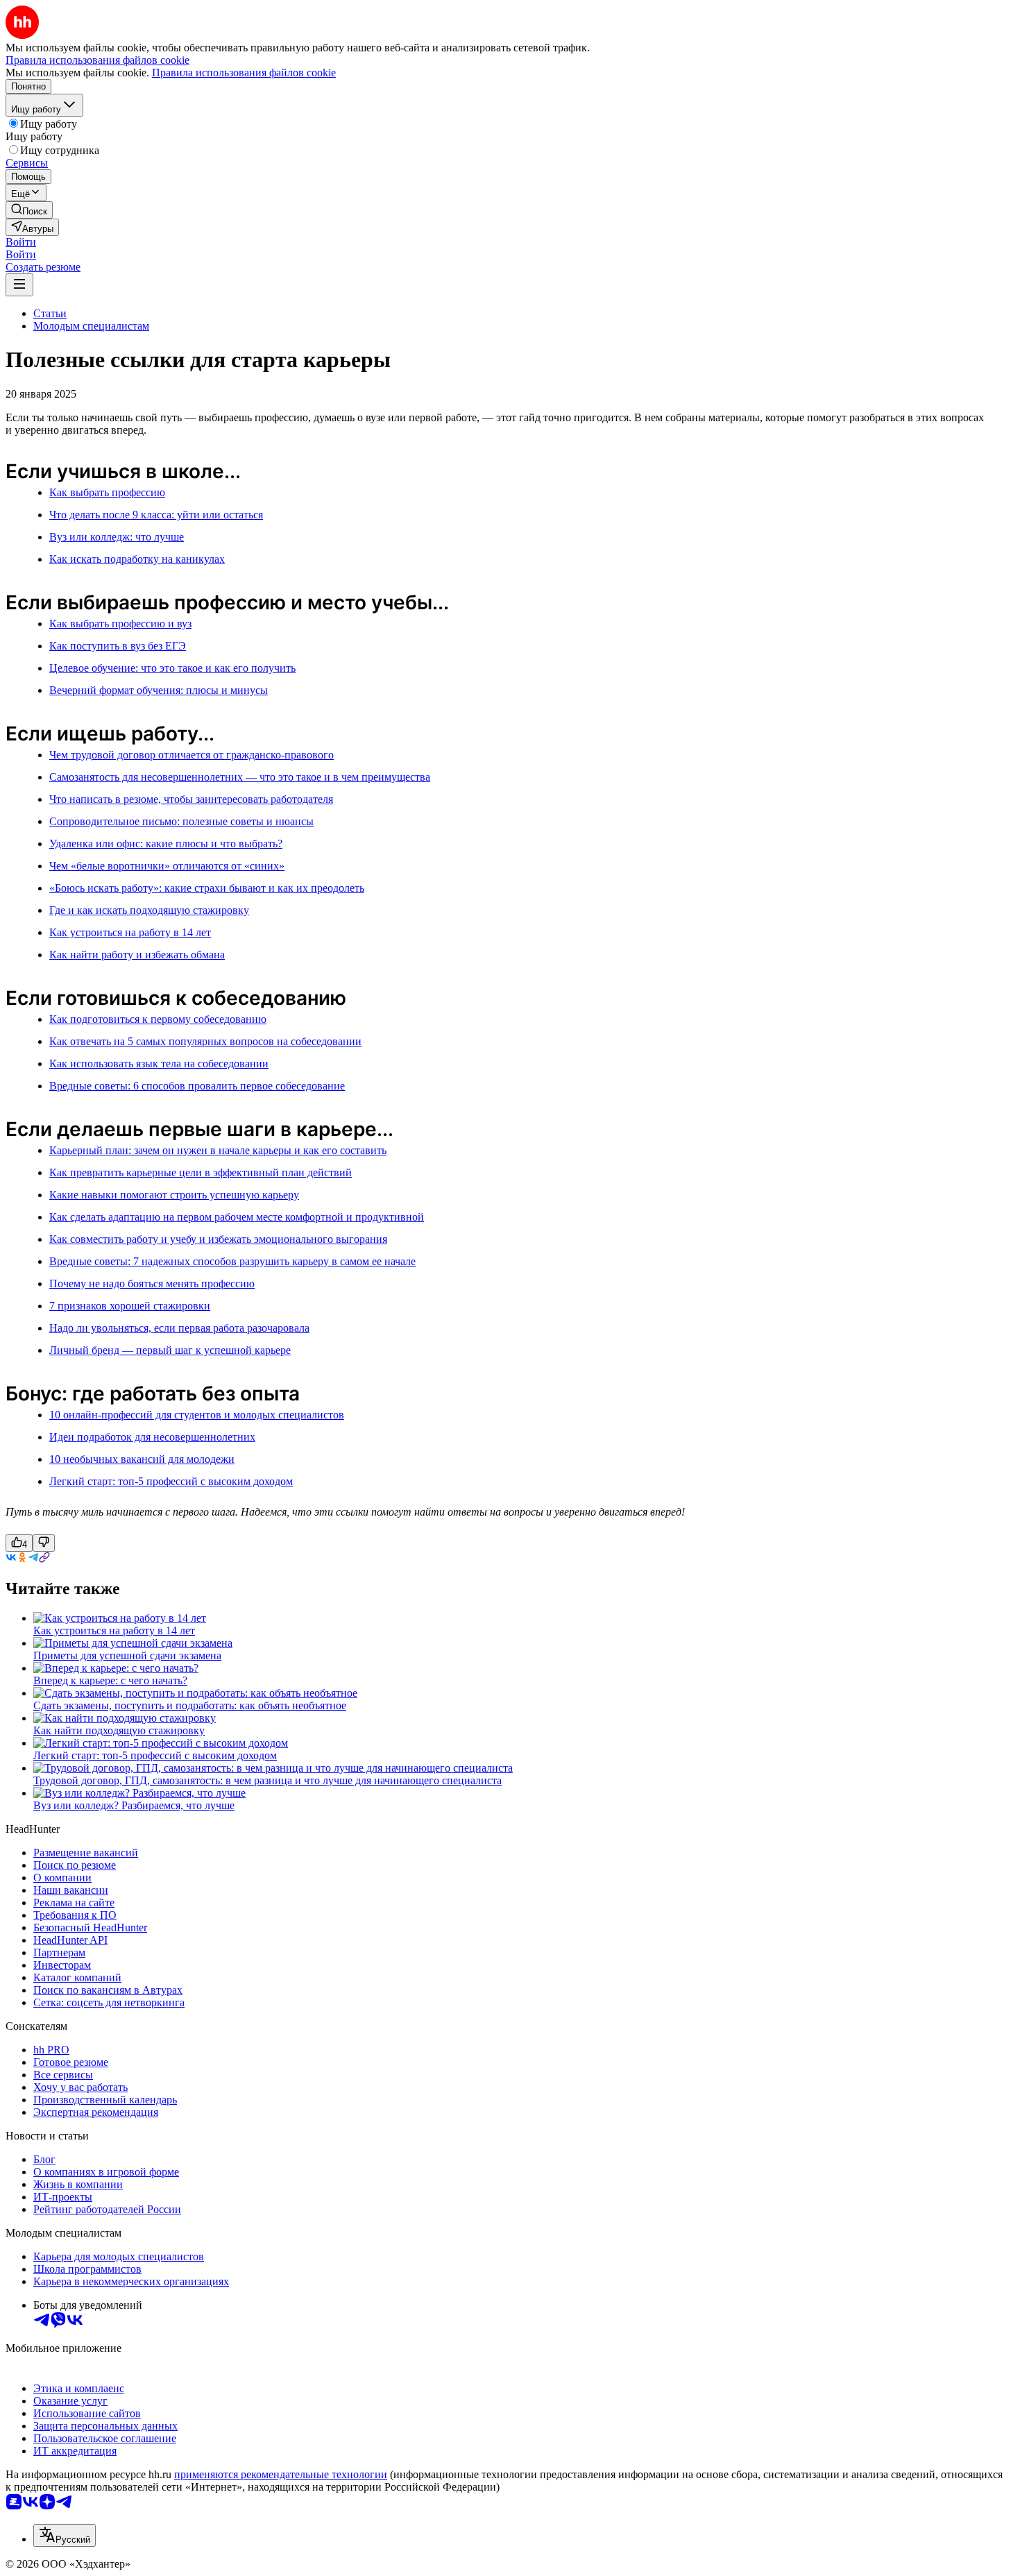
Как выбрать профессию (107, 492)
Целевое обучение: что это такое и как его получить (172, 668)
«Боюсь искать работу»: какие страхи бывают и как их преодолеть (207, 888)
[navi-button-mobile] (19, 285)
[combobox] (65, 2535)
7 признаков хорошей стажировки (130, 1306)
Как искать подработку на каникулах (137, 559)
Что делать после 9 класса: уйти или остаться (156, 515)
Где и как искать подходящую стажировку (149, 910)
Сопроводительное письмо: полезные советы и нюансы (181, 821)
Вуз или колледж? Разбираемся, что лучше (134, 1805)
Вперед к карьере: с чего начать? (110, 1680)
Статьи (50, 313)
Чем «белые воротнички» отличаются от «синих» (167, 866)
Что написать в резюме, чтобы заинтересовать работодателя (191, 799)
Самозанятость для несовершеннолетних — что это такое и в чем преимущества (240, 777)
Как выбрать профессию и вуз (120, 624)
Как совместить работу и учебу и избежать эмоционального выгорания (218, 1239)
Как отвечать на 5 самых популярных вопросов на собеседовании (205, 1041)
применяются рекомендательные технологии (281, 2474)
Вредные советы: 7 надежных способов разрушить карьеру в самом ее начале (232, 1261)
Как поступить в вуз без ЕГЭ (118, 646)
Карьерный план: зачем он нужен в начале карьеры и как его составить (218, 1150)
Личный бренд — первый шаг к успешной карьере (170, 1350)
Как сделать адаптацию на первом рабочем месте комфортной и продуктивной (237, 1217)
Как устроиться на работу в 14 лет (130, 932)
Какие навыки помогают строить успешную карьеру (174, 1195)
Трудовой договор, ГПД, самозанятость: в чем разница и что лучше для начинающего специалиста (267, 1780)
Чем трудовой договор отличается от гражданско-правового (192, 755)
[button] (21, 242)
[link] (29, 210)
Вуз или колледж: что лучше (117, 537)
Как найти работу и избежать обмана (137, 955)
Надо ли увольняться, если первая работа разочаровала (179, 1328)
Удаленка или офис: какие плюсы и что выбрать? (166, 844)
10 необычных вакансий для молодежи (142, 1459)
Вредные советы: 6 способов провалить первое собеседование (197, 1086)
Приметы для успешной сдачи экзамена (127, 1655)
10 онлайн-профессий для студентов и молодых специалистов (197, 1415)
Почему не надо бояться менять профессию (152, 1283)
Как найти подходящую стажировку (119, 1730)
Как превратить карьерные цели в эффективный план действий (201, 1172)
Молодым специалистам (91, 326)
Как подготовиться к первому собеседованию (158, 1019)
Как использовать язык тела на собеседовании (159, 1064)
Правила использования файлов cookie (244, 73)
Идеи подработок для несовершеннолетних (152, 1437)
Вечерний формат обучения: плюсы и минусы (159, 690)
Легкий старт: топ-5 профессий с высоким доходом (171, 1481)
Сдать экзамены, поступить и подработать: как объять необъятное (190, 1705)
